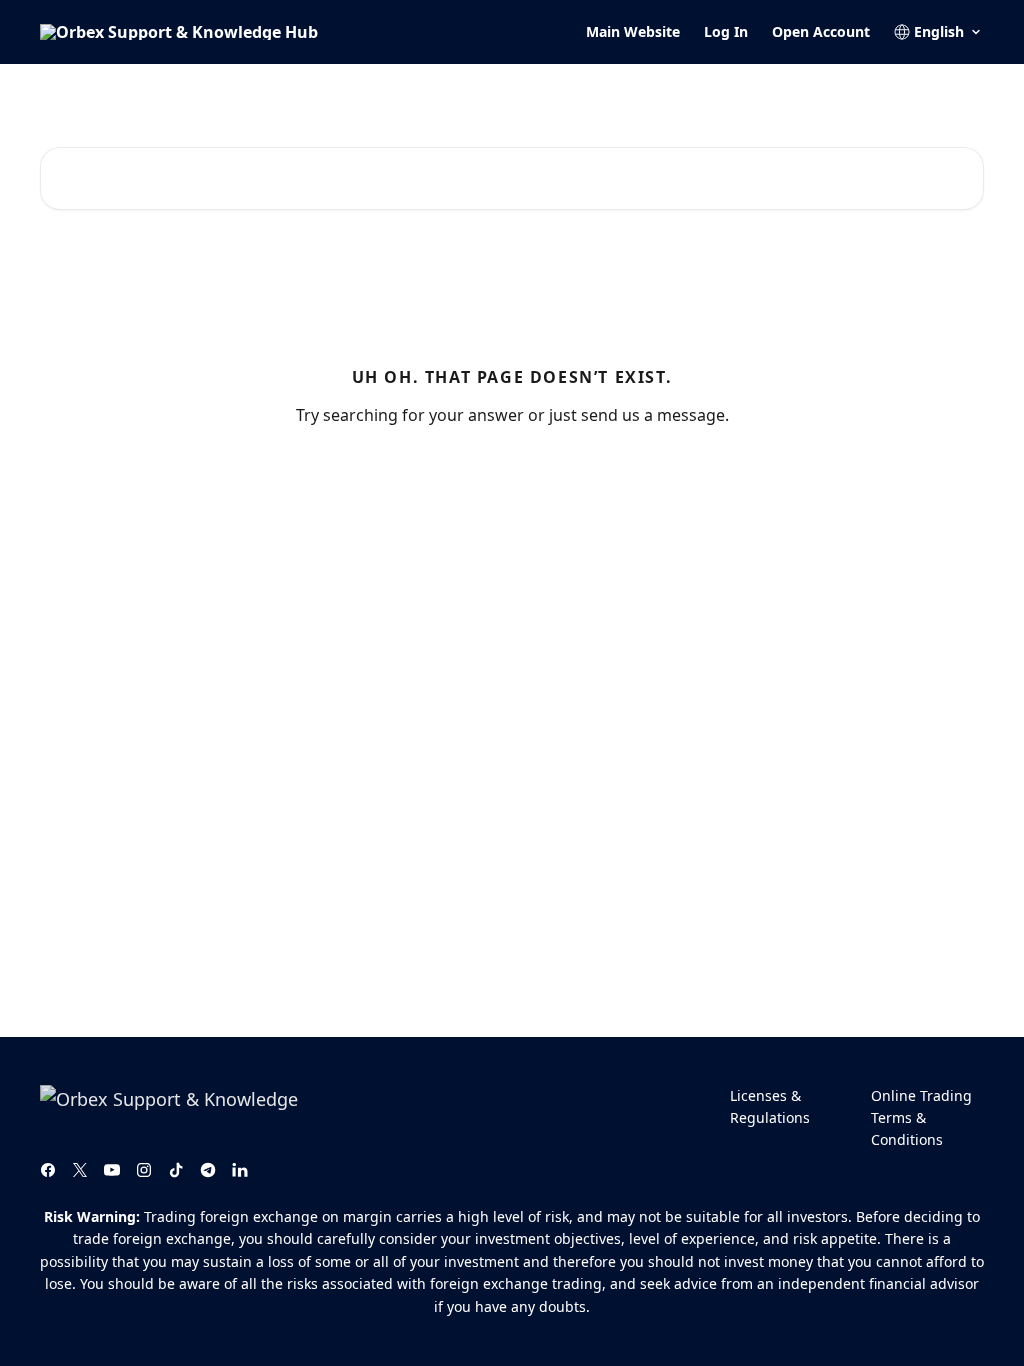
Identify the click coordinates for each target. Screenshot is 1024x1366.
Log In (726, 32)
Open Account (821, 32)
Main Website (633, 32)
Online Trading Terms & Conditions (921, 1118)
